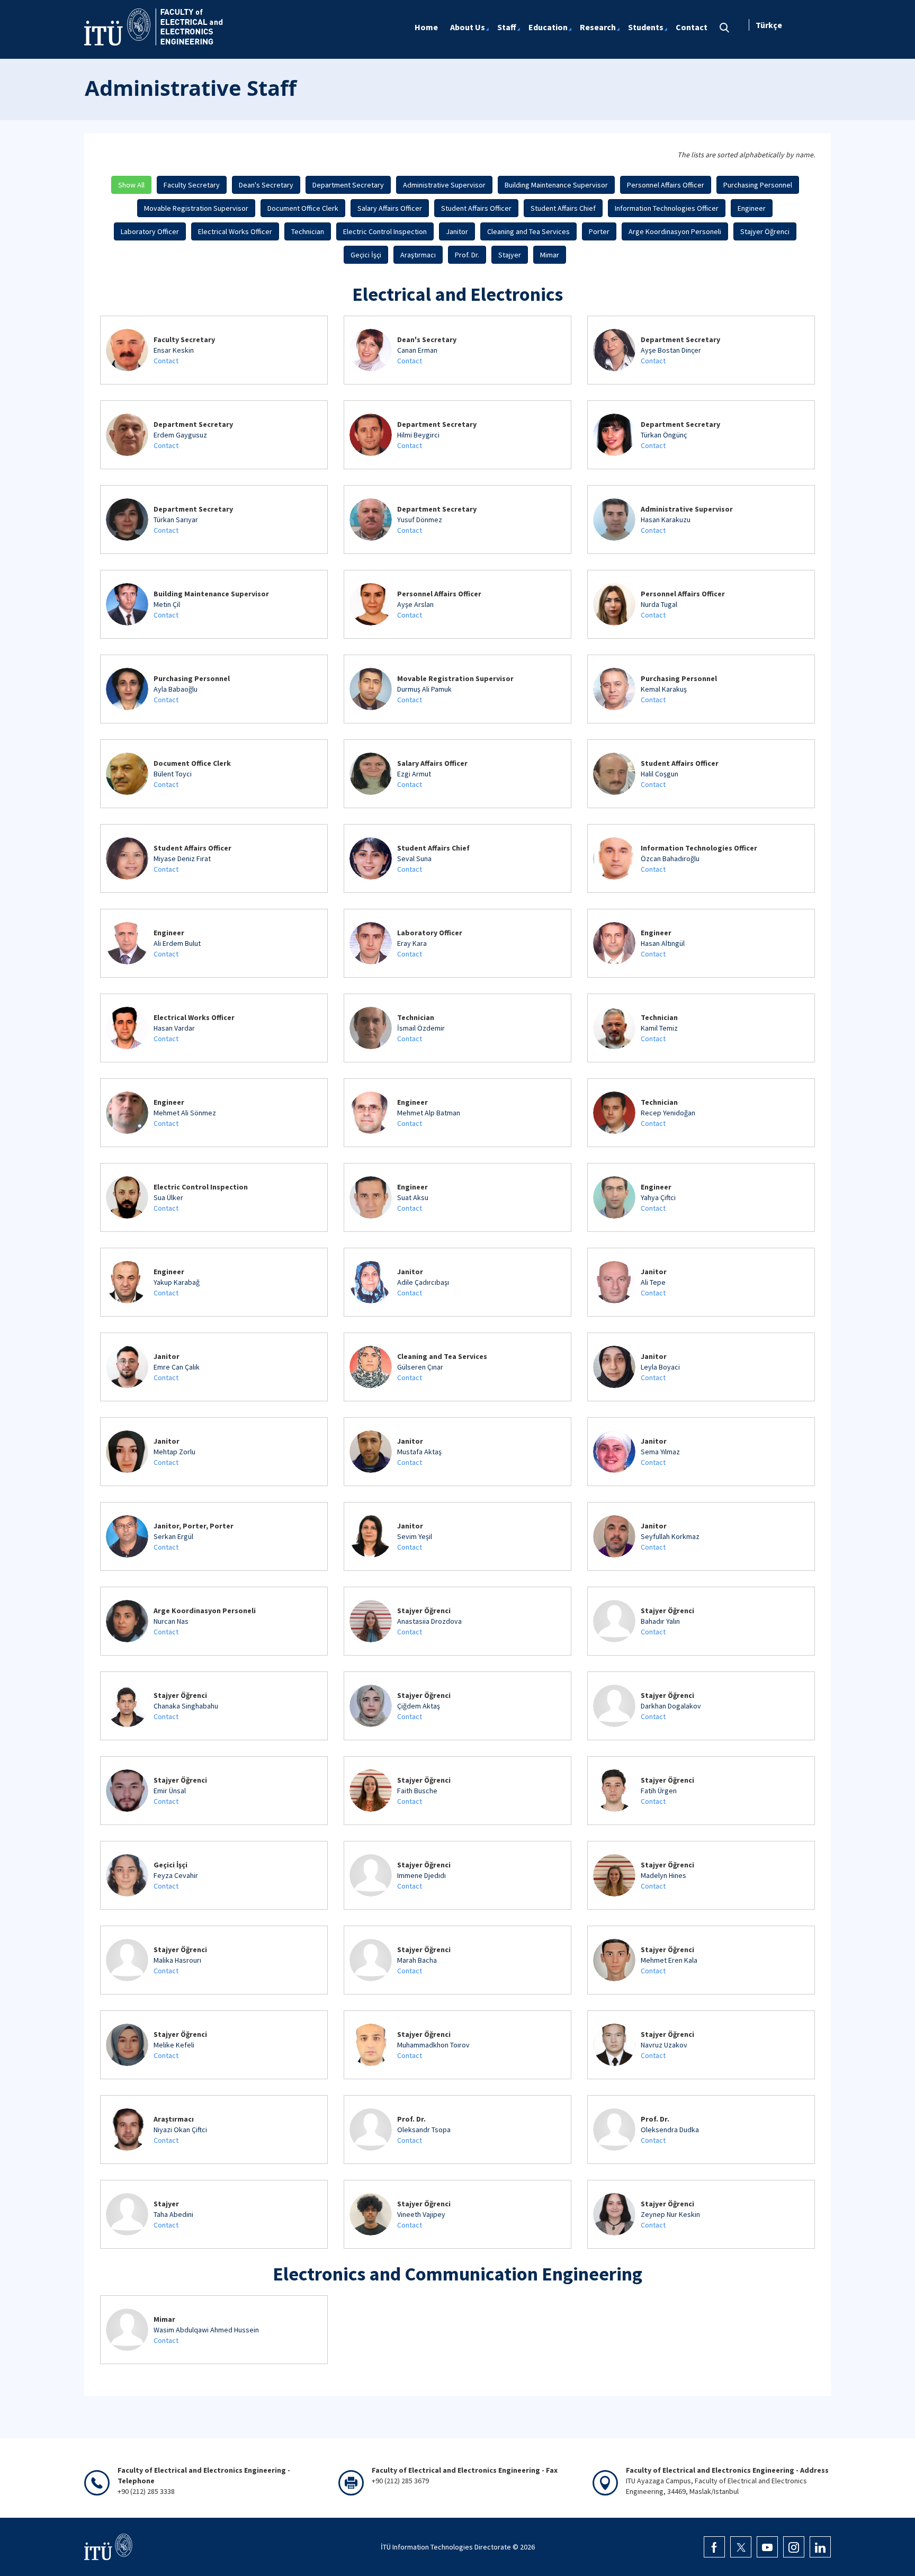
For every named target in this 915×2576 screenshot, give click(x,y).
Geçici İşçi (366, 255)
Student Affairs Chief (563, 208)
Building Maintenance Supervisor (556, 185)
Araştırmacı (418, 255)
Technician (308, 231)
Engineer (752, 208)
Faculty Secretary (192, 185)
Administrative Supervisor (444, 185)
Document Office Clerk (303, 208)
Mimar (550, 255)
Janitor (457, 231)
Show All (131, 185)
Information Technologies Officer (667, 208)
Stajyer (510, 255)
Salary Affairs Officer (390, 208)
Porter (599, 231)
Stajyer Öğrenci (765, 231)
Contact (166, 361)
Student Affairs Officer (476, 208)
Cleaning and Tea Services (528, 231)
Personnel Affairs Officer (666, 185)
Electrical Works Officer (235, 231)
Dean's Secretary (266, 185)
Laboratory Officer (150, 231)
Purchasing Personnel (758, 185)
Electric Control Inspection (385, 231)
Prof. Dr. (467, 255)
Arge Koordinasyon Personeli (675, 231)
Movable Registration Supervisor (196, 208)
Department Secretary (348, 185)
